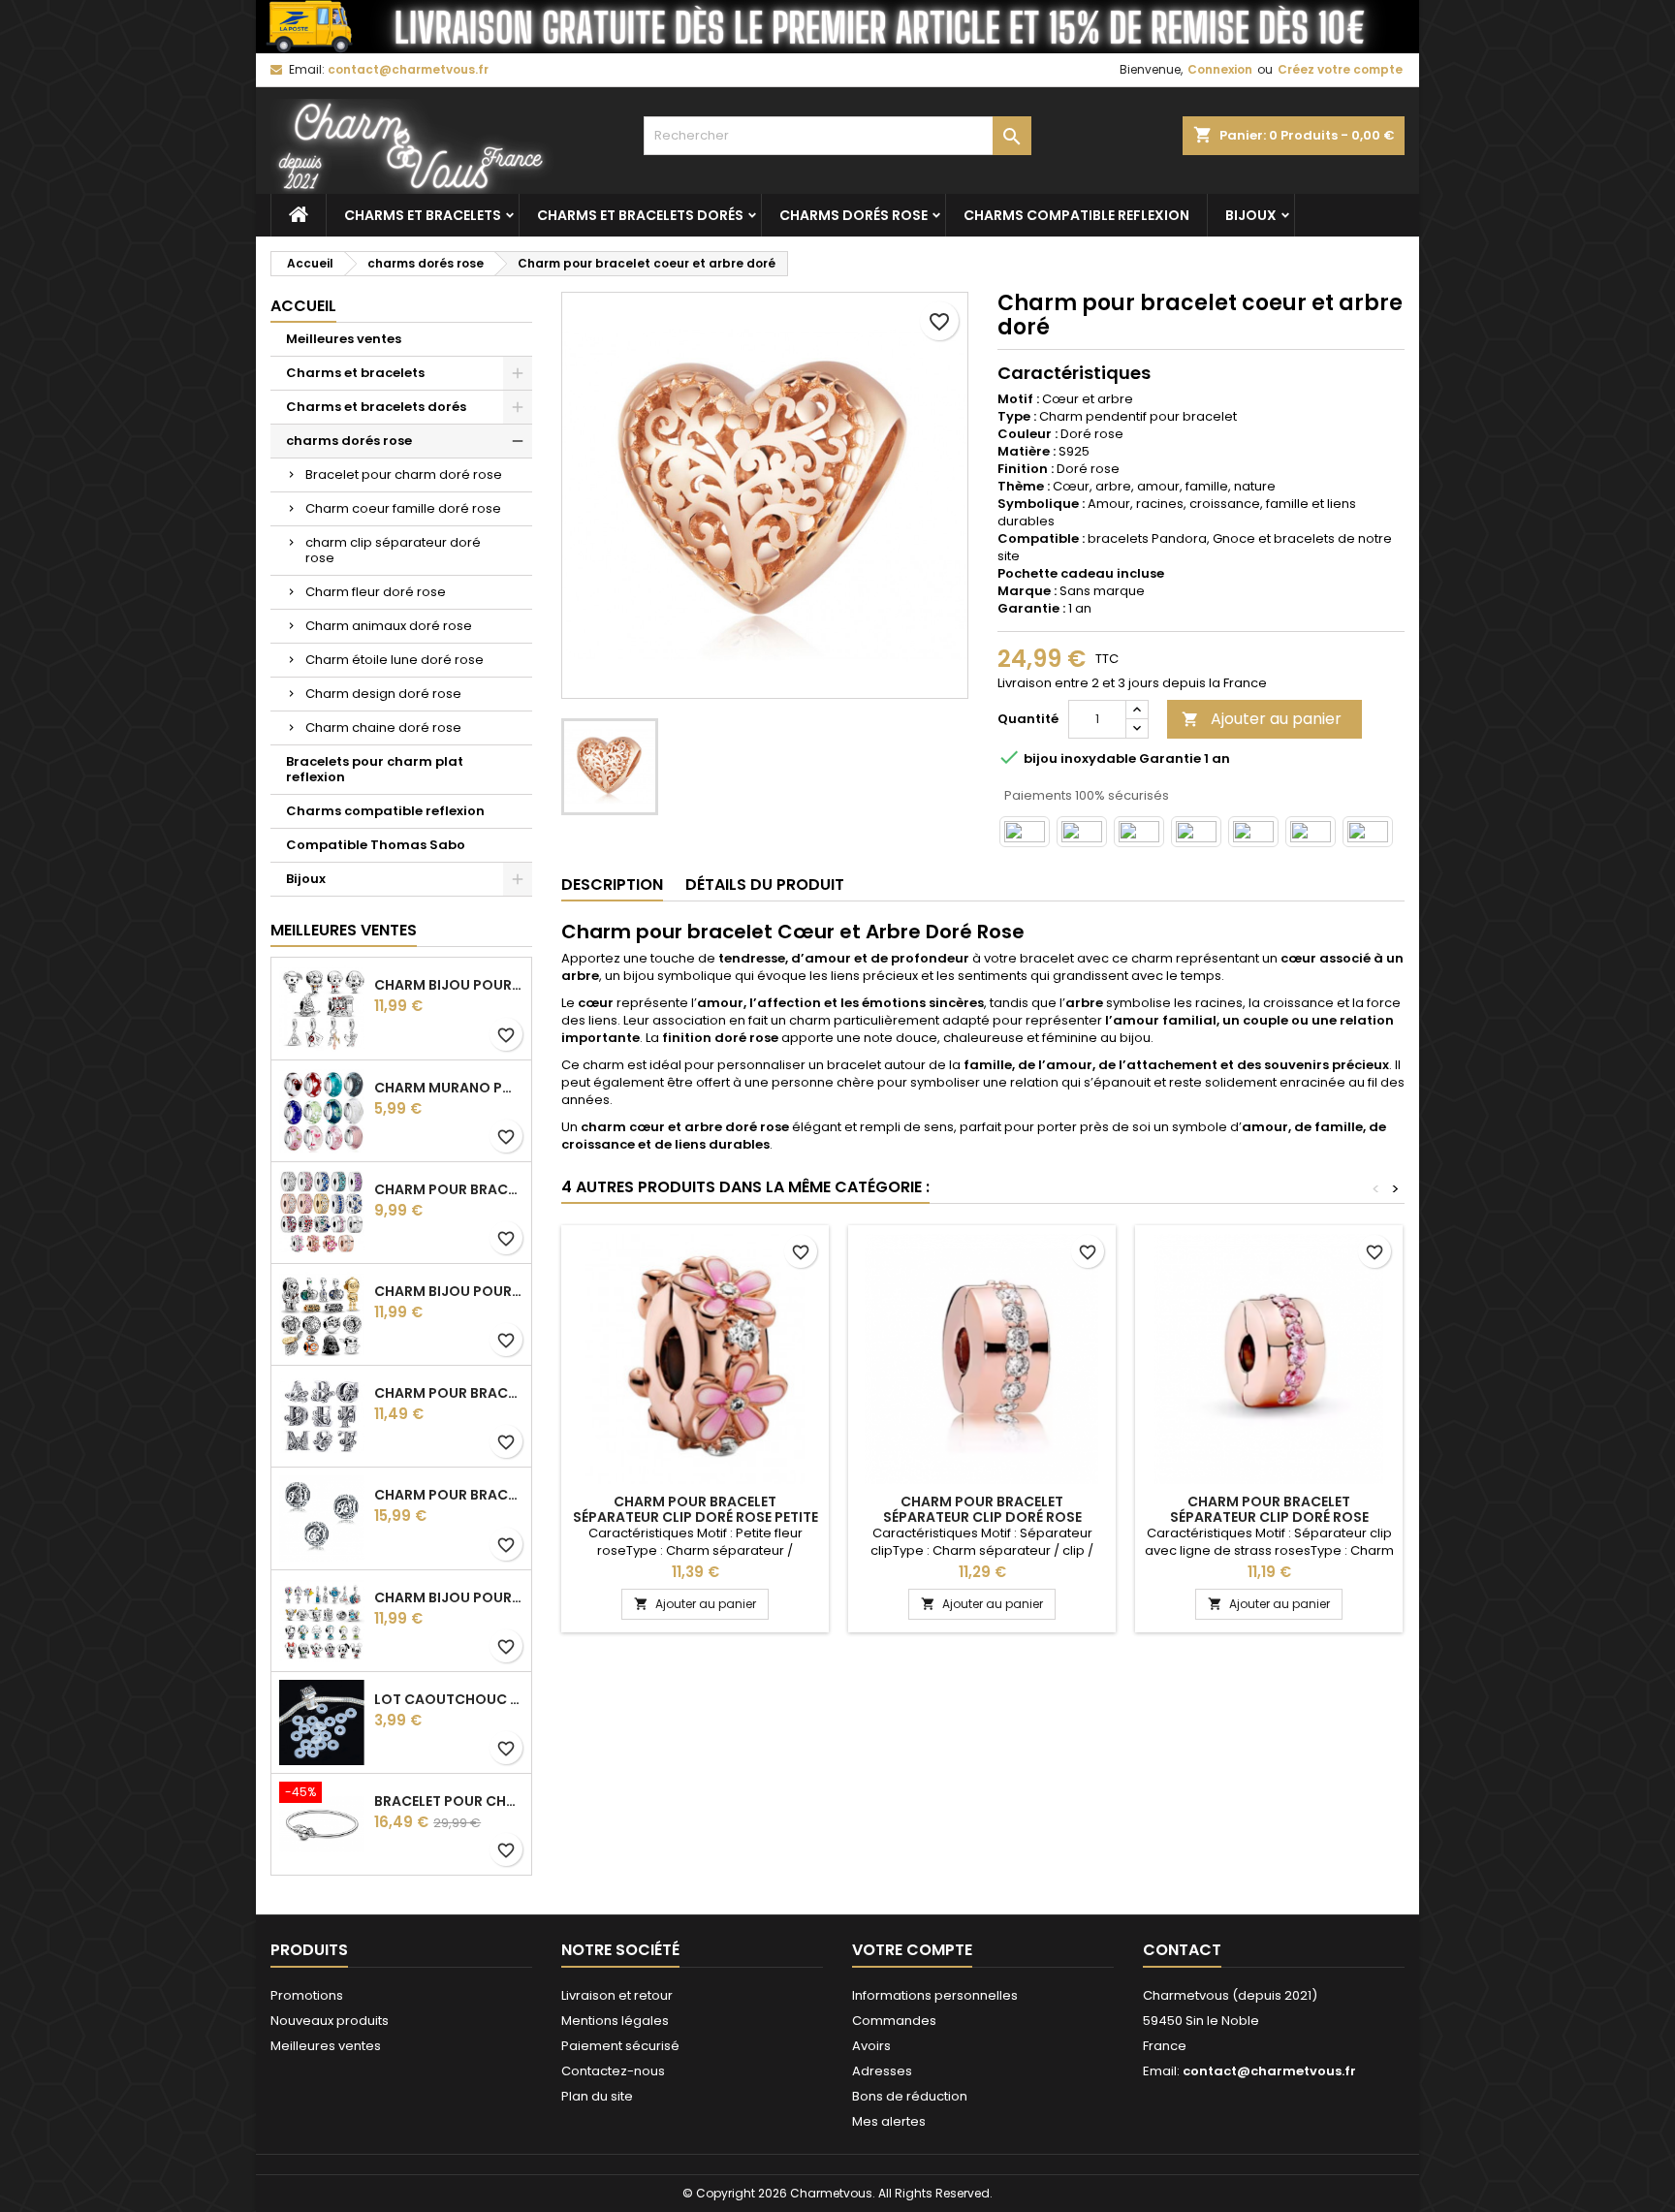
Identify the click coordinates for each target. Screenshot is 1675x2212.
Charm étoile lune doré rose (395, 660)
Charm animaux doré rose (389, 626)
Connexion (1220, 69)
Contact (1182, 1950)
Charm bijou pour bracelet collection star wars (449, 1291)
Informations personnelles (935, 1995)
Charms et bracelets (423, 215)
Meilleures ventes (344, 339)
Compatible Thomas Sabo (376, 845)
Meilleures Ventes (344, 930)
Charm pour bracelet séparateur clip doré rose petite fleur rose (695, 1517)
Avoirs (871, 2046)
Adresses (882, 2071)
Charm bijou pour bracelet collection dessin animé (449, 1597)
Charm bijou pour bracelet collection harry (449, 985)
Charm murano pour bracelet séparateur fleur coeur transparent (449, 1088)
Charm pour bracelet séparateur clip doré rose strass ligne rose (1269, 1517)
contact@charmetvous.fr (408, 69)
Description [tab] (612, 885)
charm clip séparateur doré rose (393, 550)
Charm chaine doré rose (383, 727)
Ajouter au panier (1262, 719)
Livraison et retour (617, 1995)
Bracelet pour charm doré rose (404, 474)
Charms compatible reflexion (1076, 215)
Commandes (894, 2021)
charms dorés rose (853, 215)
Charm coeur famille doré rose (403, 508)
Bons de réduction (910, 2096)
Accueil (303, 306)
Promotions (307, 1995)
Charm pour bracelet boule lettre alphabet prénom (449, 1495)
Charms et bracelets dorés (640, 215)
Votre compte (912, 1950)
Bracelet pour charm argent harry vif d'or (449, 1801)
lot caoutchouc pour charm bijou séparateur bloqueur (449, 1699)
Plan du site (597, 2096)
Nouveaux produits (330, 2021)
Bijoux (1251, 215)
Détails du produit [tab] (765, 885)
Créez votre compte (1340, 69)
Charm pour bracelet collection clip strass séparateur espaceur (449, 1189)
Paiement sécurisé (620, 2046)
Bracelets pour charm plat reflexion (375, 769)
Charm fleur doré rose (376, 592)
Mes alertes (889, 2121)
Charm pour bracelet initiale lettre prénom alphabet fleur (449, 1393)
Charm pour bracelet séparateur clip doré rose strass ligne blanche (982, 1517)
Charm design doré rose (383, 694)
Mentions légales (615, 2021)
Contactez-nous (613, 2071)
